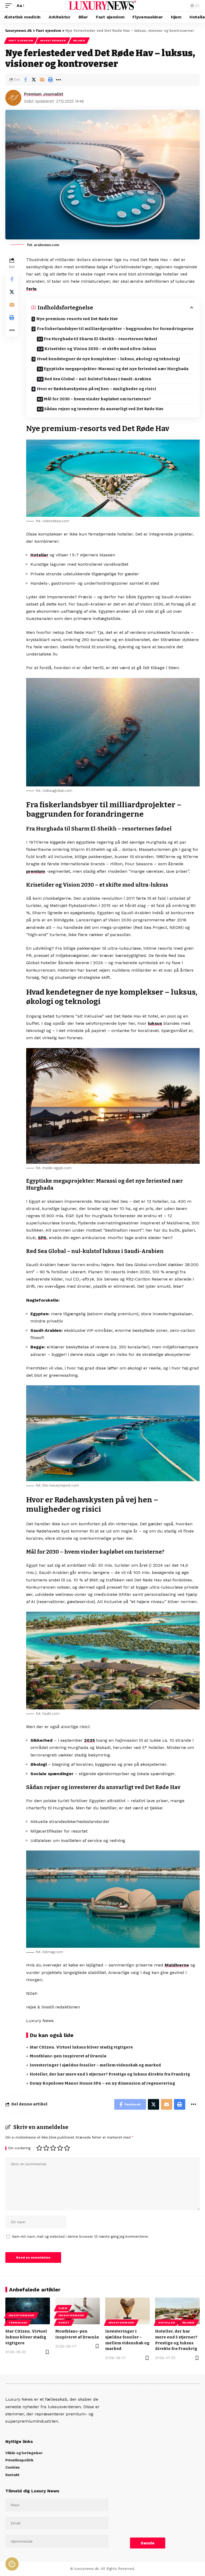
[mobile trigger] (10, 5)
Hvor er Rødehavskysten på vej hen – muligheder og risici (96, 389)
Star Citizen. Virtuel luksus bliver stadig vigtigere (81, 2047)
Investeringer (53, 40)
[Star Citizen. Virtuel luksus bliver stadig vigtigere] (28, 2311)
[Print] (50, 80)
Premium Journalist (44, 94)
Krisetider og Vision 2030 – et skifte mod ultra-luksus (100, 349)
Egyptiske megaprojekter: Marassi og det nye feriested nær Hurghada (116, 369)
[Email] (42, 80)
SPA (42, 1238)
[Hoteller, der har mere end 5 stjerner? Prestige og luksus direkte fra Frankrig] (177, 2311)
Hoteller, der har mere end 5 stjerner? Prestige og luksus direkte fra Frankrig (110, 2074)
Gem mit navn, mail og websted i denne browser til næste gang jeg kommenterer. (80, 2236)
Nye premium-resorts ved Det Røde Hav (77, 319)
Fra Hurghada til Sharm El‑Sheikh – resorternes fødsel (100, 339)
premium (36, 871)
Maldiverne (177, 1965)
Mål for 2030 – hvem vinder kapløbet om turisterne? (97, 399)
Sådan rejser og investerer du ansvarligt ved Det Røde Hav (104, 409)
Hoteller (39, 555)
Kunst (64, 2323)
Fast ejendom (21, 40)
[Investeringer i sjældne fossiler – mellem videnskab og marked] (127, 2311)
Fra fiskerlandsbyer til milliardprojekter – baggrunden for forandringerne (115, 329)
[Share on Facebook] (25, 80)
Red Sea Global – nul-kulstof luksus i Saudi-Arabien (98, 379)
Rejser (79, 40)
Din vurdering (19, 2148)
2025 (89, 1740)
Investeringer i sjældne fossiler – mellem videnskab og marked (95, 2065)
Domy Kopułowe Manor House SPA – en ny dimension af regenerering (102, 2083)
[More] (58, 80)
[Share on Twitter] (34, 80)
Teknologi (18, 2323)
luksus (155, 1023)
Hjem (63, 2308)
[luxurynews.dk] (102, 6)
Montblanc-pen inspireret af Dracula (68, 2056)
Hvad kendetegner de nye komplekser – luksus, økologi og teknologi (109, 359)
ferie (31, 289)
